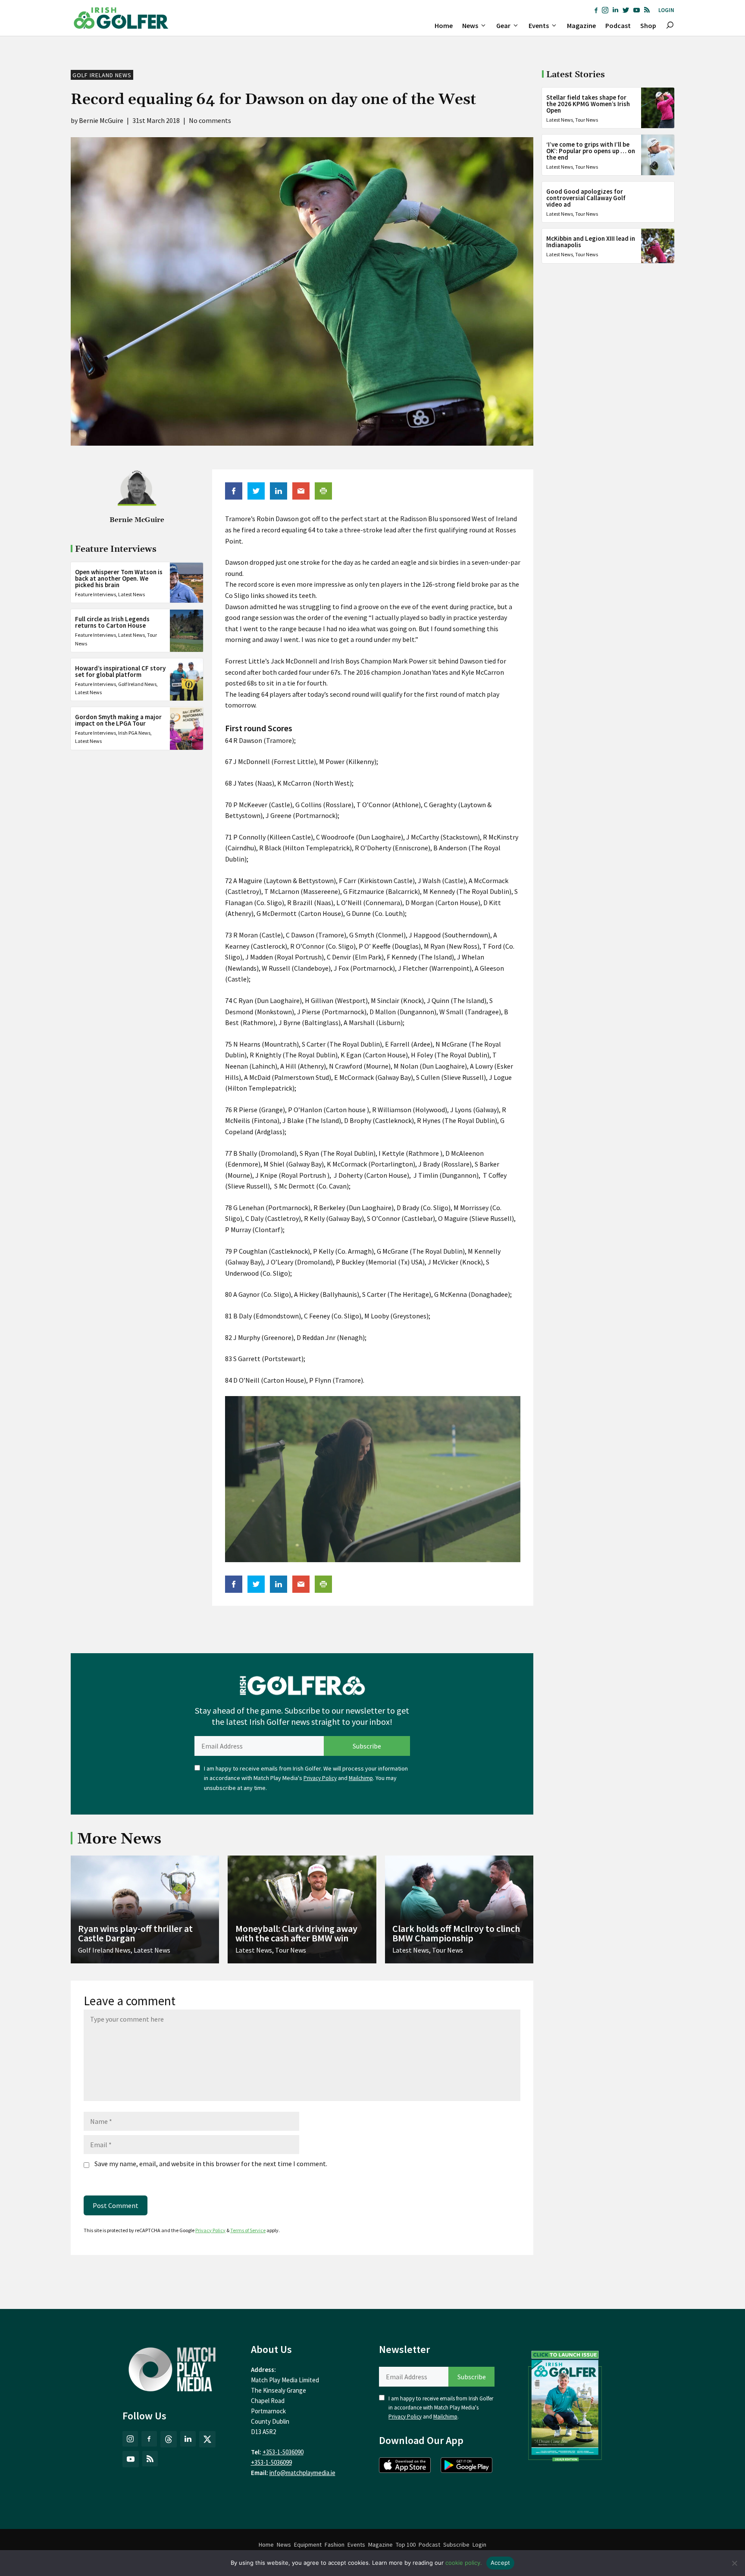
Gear (503, 25)
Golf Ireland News (102, 75)
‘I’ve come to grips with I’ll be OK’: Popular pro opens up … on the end (591, 151)
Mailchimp (361, 1778)
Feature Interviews (95, 595)
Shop (648, 25)
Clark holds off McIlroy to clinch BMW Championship (456, 1933)
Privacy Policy (320, 1778)
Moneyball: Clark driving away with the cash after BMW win (296, 1933)
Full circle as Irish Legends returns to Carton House (112, 623)
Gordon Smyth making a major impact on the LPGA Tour (118, 720)
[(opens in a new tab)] (565, 2404)
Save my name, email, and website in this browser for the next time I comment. (211, 2164)
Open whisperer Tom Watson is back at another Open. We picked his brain (119, 579)
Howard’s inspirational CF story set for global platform (120, 672)
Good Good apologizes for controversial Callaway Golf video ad (586, 198)
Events (539, 25)
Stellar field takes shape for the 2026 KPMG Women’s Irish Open (588, 104)
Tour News (587, 120)
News (470, 25)
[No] (734, 2563)
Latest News (131, 595)
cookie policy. (464, 2563)
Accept (501, 2563)
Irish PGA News (134, 733)
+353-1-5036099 (271, 2462)
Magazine (581, 25)
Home (444, 25)
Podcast (618, 25)
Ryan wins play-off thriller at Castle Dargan (135, 1933)
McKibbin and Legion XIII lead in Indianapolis (591, 242)
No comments (210, 120)
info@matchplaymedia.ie (302, 2473)
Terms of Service (248, 2230)
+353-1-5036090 (283, 2452)
